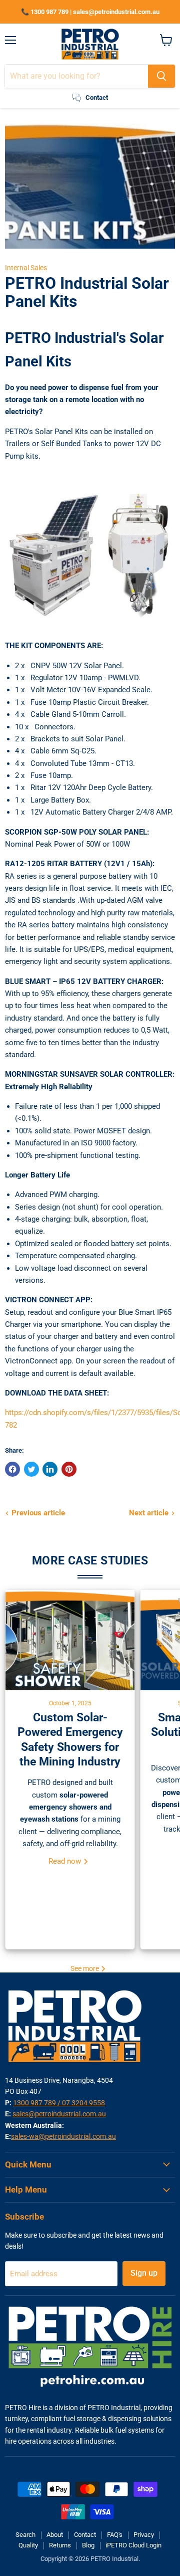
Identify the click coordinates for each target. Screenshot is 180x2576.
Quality (28, 2545)
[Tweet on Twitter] (31, 1469)
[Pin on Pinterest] (69, 1469)
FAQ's (115, 2535)
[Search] (161, 76)
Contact (85, 2535)
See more (85, 1968)
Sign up (144, 2273)
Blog (88, 2545)
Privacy (144, 2535)
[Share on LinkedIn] (50, 1469)
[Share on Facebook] (12, 1469)
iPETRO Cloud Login (133, 2545)
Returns (60, 2545)
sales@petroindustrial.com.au (59, 2114)
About (55, 2535)
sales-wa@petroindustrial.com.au (63, 2136)
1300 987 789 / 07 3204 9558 (59, 2103)
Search (25, 2535)
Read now (66, 1861)
